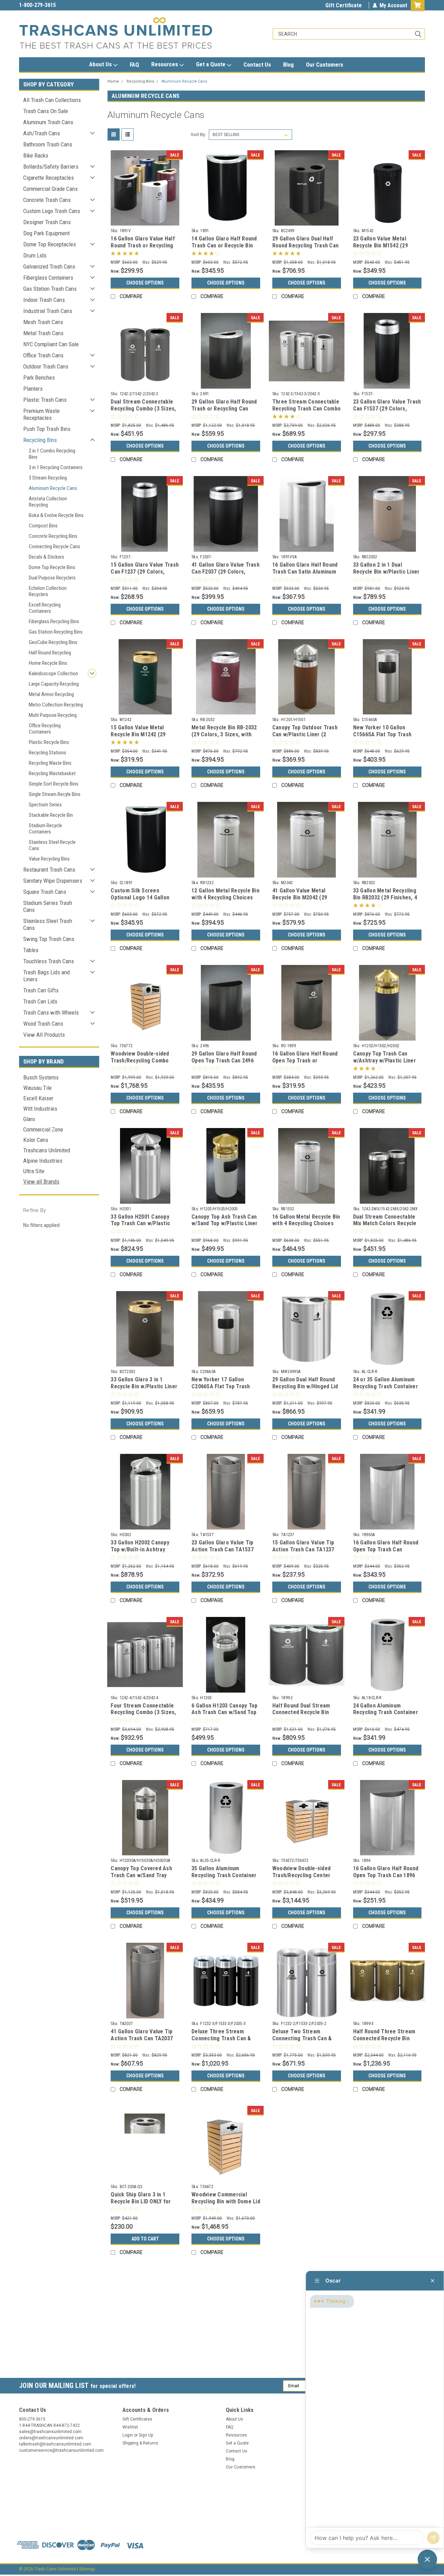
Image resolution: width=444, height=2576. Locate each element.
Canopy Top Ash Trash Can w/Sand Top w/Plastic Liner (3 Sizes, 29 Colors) (225, 1224)
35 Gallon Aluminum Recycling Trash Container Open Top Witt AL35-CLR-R (224, 1875)
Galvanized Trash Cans (49, 266)
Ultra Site (34, 1171)
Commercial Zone (43, 1129)
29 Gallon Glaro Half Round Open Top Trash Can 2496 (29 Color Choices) (224, 1061)
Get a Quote (211, 64)
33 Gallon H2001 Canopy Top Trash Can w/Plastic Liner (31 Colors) (140, 1224)
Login (128, 2435)
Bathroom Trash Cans (48, 144)
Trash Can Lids (40, 1001)
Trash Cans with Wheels (51, 1012)
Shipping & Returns (140, 2443)
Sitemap (87, 2569)
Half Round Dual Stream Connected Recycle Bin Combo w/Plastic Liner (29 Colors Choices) (305, 1716)
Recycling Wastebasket (52, 773)
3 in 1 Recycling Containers (56, 467)
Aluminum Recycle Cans (53, 488)
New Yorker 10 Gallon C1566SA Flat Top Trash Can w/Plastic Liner (382, 734)
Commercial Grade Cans (50, 189)
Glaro (29, 1119)
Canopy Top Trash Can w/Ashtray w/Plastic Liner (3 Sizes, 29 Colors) (385, 1061)
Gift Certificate (344, 5)
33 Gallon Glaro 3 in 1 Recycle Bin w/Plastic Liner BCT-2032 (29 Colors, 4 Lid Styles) (144, 1390)
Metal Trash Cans (43, 333)
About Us (101, 64)
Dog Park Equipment (46, 233)
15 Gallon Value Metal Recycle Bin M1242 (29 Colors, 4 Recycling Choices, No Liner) (138, 738)
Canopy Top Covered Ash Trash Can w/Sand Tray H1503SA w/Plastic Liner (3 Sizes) (144, 1879)
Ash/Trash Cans (42, 133)
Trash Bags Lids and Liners (46, 976)
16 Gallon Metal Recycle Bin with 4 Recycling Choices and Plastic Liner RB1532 (306, 1224)
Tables (31, 950)
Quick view (145, 220)
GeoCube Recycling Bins (53, 642)
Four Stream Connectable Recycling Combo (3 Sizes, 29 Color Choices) (143, 1713)
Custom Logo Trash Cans (52, 211)
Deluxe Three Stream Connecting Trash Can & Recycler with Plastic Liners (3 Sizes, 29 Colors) (224, 2042)
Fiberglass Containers (48, 278)
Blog (288, 65)
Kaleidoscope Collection (53, 673)
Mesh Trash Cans (43, 322)
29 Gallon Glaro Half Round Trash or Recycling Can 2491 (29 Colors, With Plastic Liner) (224, 412)
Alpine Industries (43, 1161)
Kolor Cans (36, 1140)
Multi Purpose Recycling (53, 715)
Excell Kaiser (38, 1098)
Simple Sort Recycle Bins (54, 784)
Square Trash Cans (45, 892)
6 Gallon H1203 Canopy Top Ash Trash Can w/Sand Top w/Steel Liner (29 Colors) (224, 1713)
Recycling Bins (40, 440)
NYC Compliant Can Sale (51, 344)
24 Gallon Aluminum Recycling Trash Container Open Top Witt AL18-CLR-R (386, 1713)
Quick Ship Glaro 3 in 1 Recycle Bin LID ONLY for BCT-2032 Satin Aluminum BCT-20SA (142, 2205)
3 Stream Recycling (48, 478)
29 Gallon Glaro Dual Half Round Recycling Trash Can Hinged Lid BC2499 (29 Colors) (305, 249)
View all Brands (41, 1181)
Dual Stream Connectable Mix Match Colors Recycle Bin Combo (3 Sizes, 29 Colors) (385, 1227)
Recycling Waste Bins (50, 763)
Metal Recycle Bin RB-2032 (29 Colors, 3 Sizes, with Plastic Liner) (224, 734)
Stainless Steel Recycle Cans (52, 845)
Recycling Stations (48, 753)
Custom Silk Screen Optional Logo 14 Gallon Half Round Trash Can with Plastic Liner (143, 901)
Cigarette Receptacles (49, 178)
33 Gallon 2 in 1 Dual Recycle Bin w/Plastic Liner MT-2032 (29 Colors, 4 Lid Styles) (386, 575)
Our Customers (325, 65)
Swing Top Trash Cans (49, 939)
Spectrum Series (45, 805)
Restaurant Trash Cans (49, 870)
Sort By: (198, 134)
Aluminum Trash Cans (48, 122)
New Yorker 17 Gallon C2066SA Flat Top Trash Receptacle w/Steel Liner (223, 1386)
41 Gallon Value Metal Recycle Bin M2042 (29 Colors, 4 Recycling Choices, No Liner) (300, 901)
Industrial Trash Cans (48, 311)
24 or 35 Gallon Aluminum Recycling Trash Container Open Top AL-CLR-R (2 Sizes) (386, 1390)
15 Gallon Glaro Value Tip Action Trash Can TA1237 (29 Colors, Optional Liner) (305, 1549)
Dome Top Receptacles (50, 244)
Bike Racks (36, 155)
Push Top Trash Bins (47, 429)
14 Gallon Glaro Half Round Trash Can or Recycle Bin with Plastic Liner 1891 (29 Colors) (224, 249)
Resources (165, 64)
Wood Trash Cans (43, 1024)
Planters (33, 389)
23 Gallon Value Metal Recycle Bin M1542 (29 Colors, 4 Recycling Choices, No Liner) (381, 249)
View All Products (44, 1035)
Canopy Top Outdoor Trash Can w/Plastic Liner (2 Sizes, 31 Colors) (305, 734)
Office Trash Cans (43, 355)
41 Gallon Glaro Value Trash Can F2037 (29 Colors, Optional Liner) (225, 572)
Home (113, 81)
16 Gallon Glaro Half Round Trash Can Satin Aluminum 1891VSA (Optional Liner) (305, 572)
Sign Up (146, 2435)
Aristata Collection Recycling (48, 502)
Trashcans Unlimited (47, 1150)
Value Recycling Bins (49, 859)
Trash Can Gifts (41, 990)
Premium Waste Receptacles (41, 414)
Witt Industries (40, 1109)
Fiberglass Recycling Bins (54, 621)
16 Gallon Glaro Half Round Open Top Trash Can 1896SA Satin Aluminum (386, 1549)
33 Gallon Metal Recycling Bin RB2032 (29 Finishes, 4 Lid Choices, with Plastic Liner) (385, 901)
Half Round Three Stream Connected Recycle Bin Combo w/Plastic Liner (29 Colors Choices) (385, 2042)
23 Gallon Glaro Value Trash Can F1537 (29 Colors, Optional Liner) (387, 409)
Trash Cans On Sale (46, 111)
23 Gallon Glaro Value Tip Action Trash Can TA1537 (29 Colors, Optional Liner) (224, 1549)
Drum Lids (35, 255)
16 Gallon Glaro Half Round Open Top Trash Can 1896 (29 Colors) (386, 1875)
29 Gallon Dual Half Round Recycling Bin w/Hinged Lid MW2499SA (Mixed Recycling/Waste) (305, 1390)
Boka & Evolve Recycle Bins (56, 515)
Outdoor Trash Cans (46, 366)
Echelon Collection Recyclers (48, 591)
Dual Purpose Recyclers (52, 578)
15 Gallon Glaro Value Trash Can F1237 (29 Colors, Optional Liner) (145, 572)
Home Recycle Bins (48, 663)
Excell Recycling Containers (45, 608)
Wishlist (130, 2427)
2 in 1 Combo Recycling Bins (52, 454)
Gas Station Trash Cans (50, 289)
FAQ (134, 65)
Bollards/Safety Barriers (51, 167)
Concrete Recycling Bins (53, 536)
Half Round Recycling (50, 653)
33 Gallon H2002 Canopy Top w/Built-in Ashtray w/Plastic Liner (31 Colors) (144, 1549)
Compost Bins (43, 526)
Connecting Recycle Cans (54, 546)
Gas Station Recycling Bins (56, 632)
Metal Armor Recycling (51, 694)
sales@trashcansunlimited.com (56, 5)
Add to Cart (145, 2239)
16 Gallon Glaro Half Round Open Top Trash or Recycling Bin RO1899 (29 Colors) (305, 1064)
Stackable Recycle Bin (51, 815)
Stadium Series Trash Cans (48, 906)
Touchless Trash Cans (49, 961)
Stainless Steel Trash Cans (48, 924)
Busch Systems (41, 1077)
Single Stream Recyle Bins (55, 794)
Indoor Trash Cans (44, 300)
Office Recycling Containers (45, 729)
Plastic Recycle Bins (49, 742)
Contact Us (257, 65)
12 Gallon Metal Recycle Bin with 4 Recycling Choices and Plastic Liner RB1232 (225, 897)
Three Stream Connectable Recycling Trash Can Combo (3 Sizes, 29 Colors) (306, 409)
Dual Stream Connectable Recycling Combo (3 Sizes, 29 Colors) (143, 409)
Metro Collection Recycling (56, 705)
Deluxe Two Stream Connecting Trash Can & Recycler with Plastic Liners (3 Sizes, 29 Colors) (305, 2042)
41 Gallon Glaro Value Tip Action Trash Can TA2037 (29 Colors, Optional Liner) (143, 2038)
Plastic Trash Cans (45, 400)
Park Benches (39, 378)
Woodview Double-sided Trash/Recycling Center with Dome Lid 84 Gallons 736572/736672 (303, 1879)
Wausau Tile (37, 1088)
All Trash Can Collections (52, 100)
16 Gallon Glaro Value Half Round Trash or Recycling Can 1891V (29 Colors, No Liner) (143, 249)
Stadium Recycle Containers (45, 829)
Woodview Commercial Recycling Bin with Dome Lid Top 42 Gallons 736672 (226, 2201)
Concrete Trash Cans (47, 200)
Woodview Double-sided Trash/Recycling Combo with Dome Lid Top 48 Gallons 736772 (140, 1064)
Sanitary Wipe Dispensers (53, 881)
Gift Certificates (137, 2419)
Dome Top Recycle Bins (52, 567)
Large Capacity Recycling (54, 684)
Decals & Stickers (46, 557)
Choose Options (145, 283)
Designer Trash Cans (47, 222)
